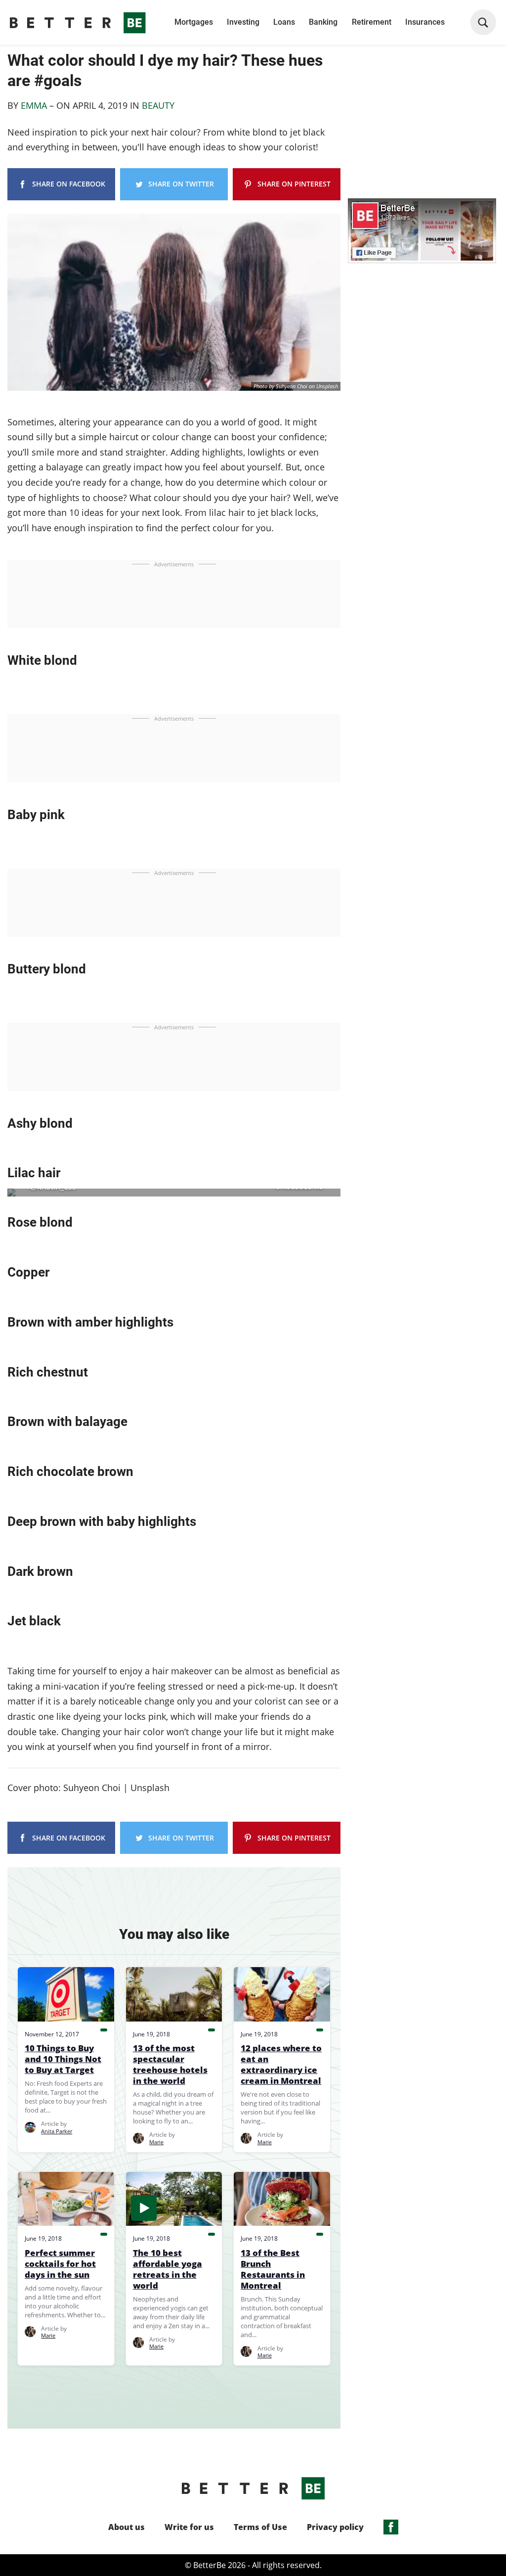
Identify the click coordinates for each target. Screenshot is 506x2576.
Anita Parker (57, 2131)
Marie (156, 2142)
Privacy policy (335, 2527)
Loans (284, 22)
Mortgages (194, 22)
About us (126, 2527)
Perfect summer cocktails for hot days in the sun (60, 2264)
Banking (323, 22)
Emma (35, 105)
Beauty (158, 105)
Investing (243, 22)
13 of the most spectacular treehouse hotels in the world (170, 2065)
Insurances (425, 22)
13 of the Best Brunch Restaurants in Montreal (273, 2269)
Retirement (372, 22)
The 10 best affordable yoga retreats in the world (168, 2269)
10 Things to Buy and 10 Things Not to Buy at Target (63, 2059)
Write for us (189, 2527)
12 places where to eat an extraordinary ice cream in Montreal (281, 2065)
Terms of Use (260, 2527)
